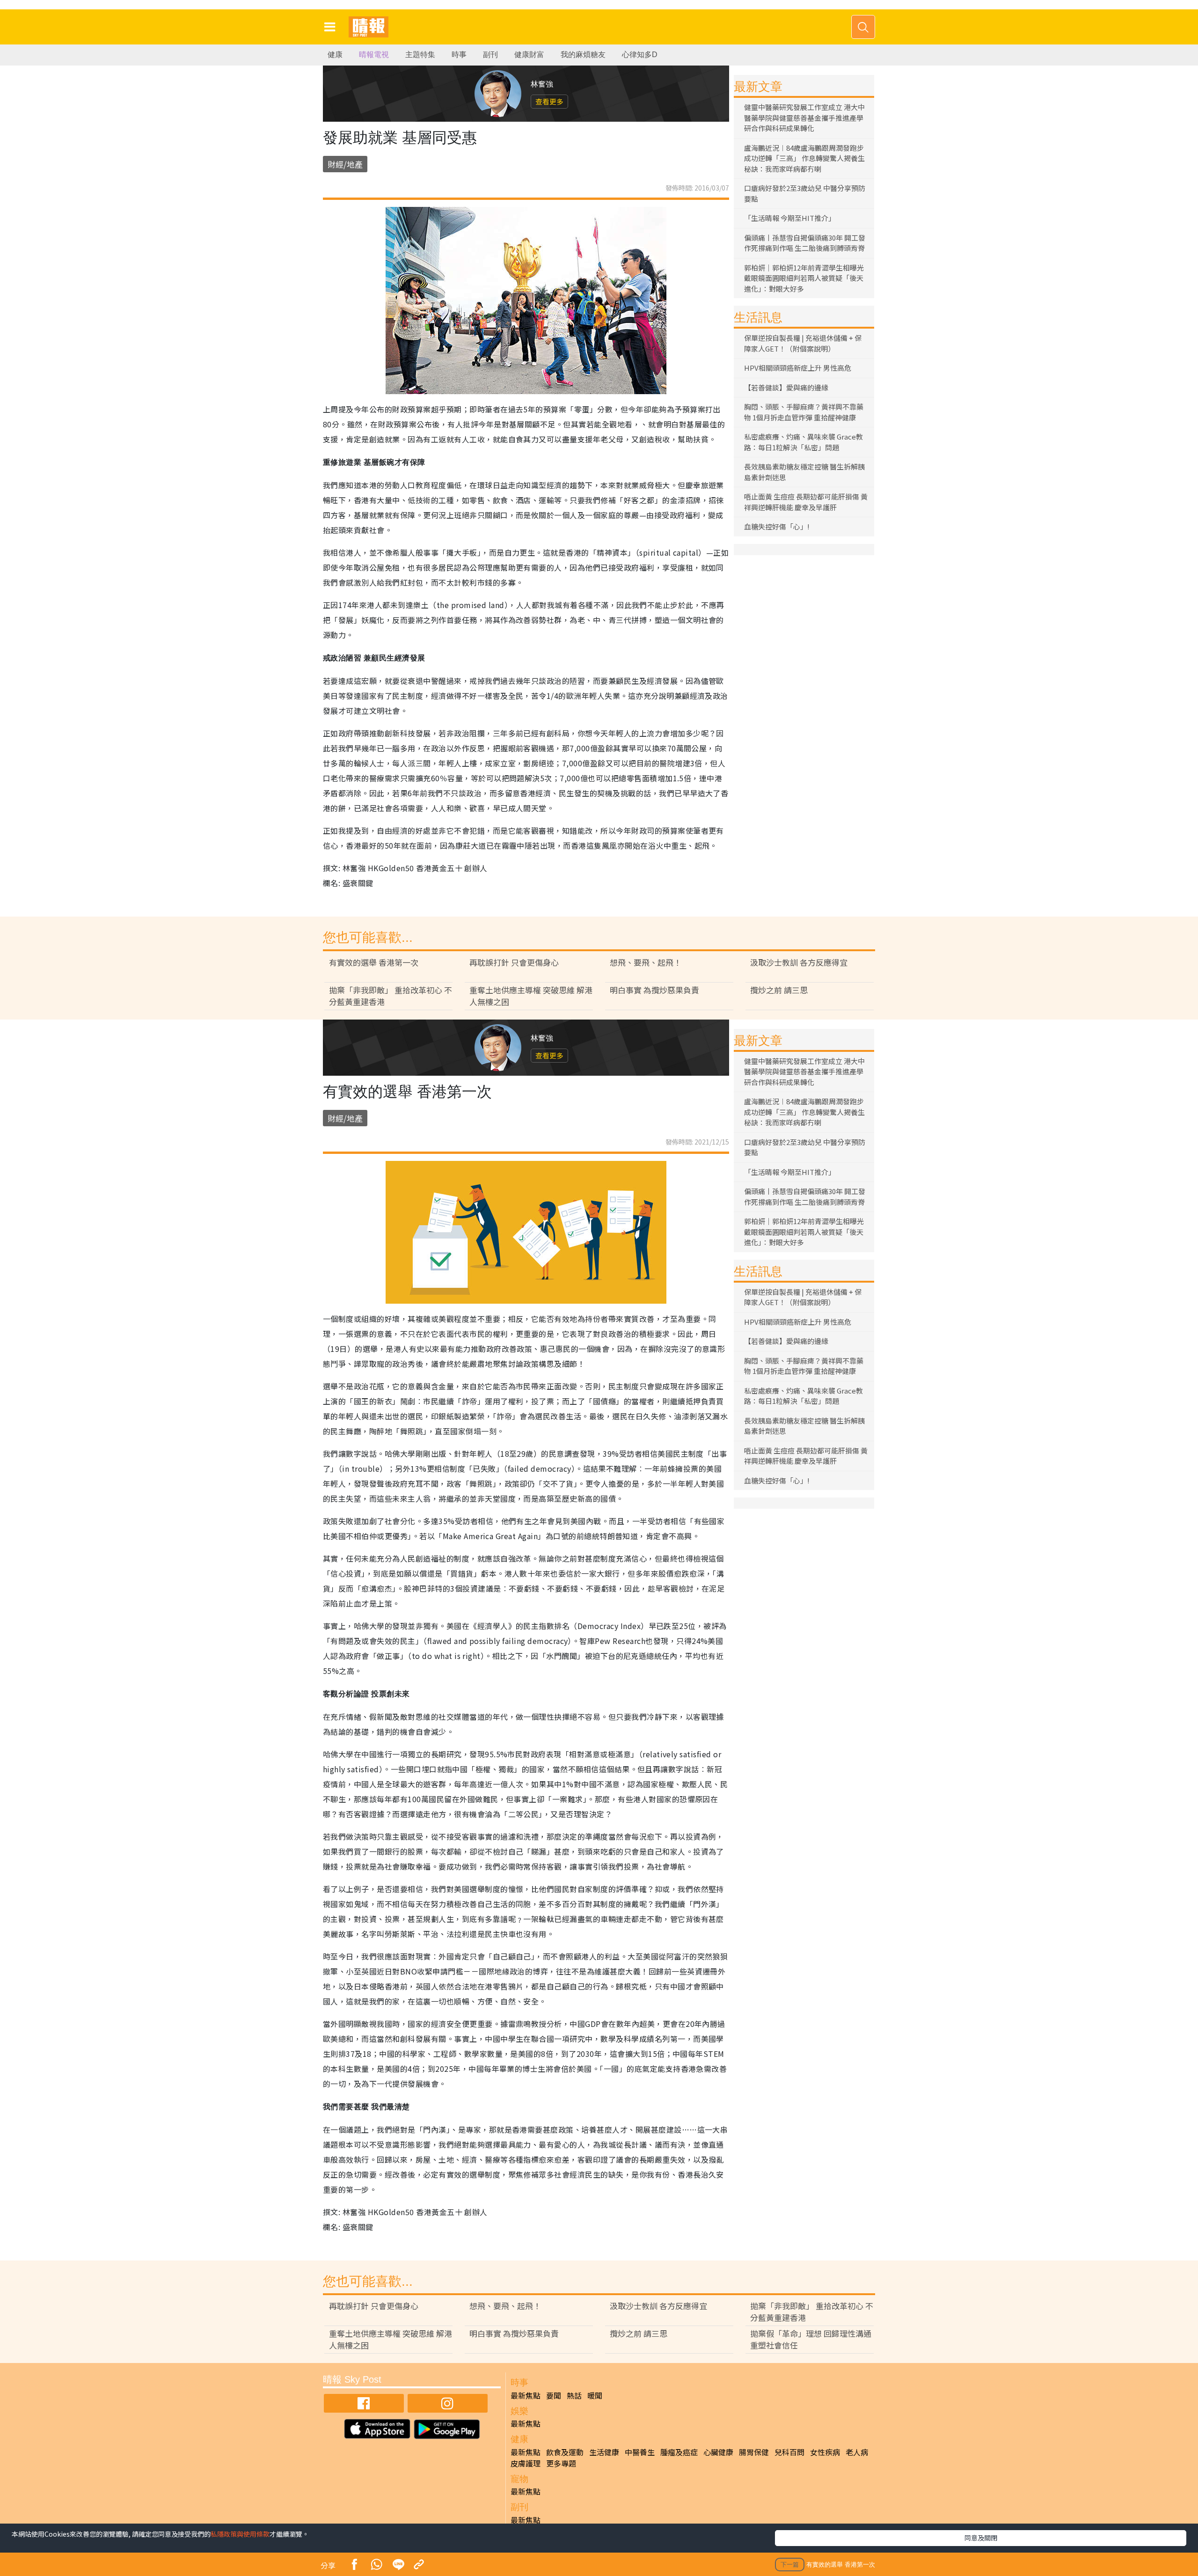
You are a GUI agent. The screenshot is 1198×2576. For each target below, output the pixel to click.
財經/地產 (345, 164)
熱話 (574, 2395)
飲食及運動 (565, 2452)
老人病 (857, 2452)
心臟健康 (718, 2452)
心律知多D (640, 55)
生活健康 (604, 2452)
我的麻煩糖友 (583, 55)
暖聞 (595, 2395)
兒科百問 (789, 2452)
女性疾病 (825, 2452)
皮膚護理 (526, 2463)
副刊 (490, 55)
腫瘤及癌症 (679, 2452)
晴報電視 (374, 55)
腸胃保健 (754, 2452)
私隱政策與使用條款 (240, 2534)
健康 (335, 55)
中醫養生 (640, 2452)
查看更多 (549, 101)
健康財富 (529, 55)
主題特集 (420, 55)
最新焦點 (526, 2395)
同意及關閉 (981, 2538)
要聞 (554, 2395)
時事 (459, 55)
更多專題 (561, 2463)
